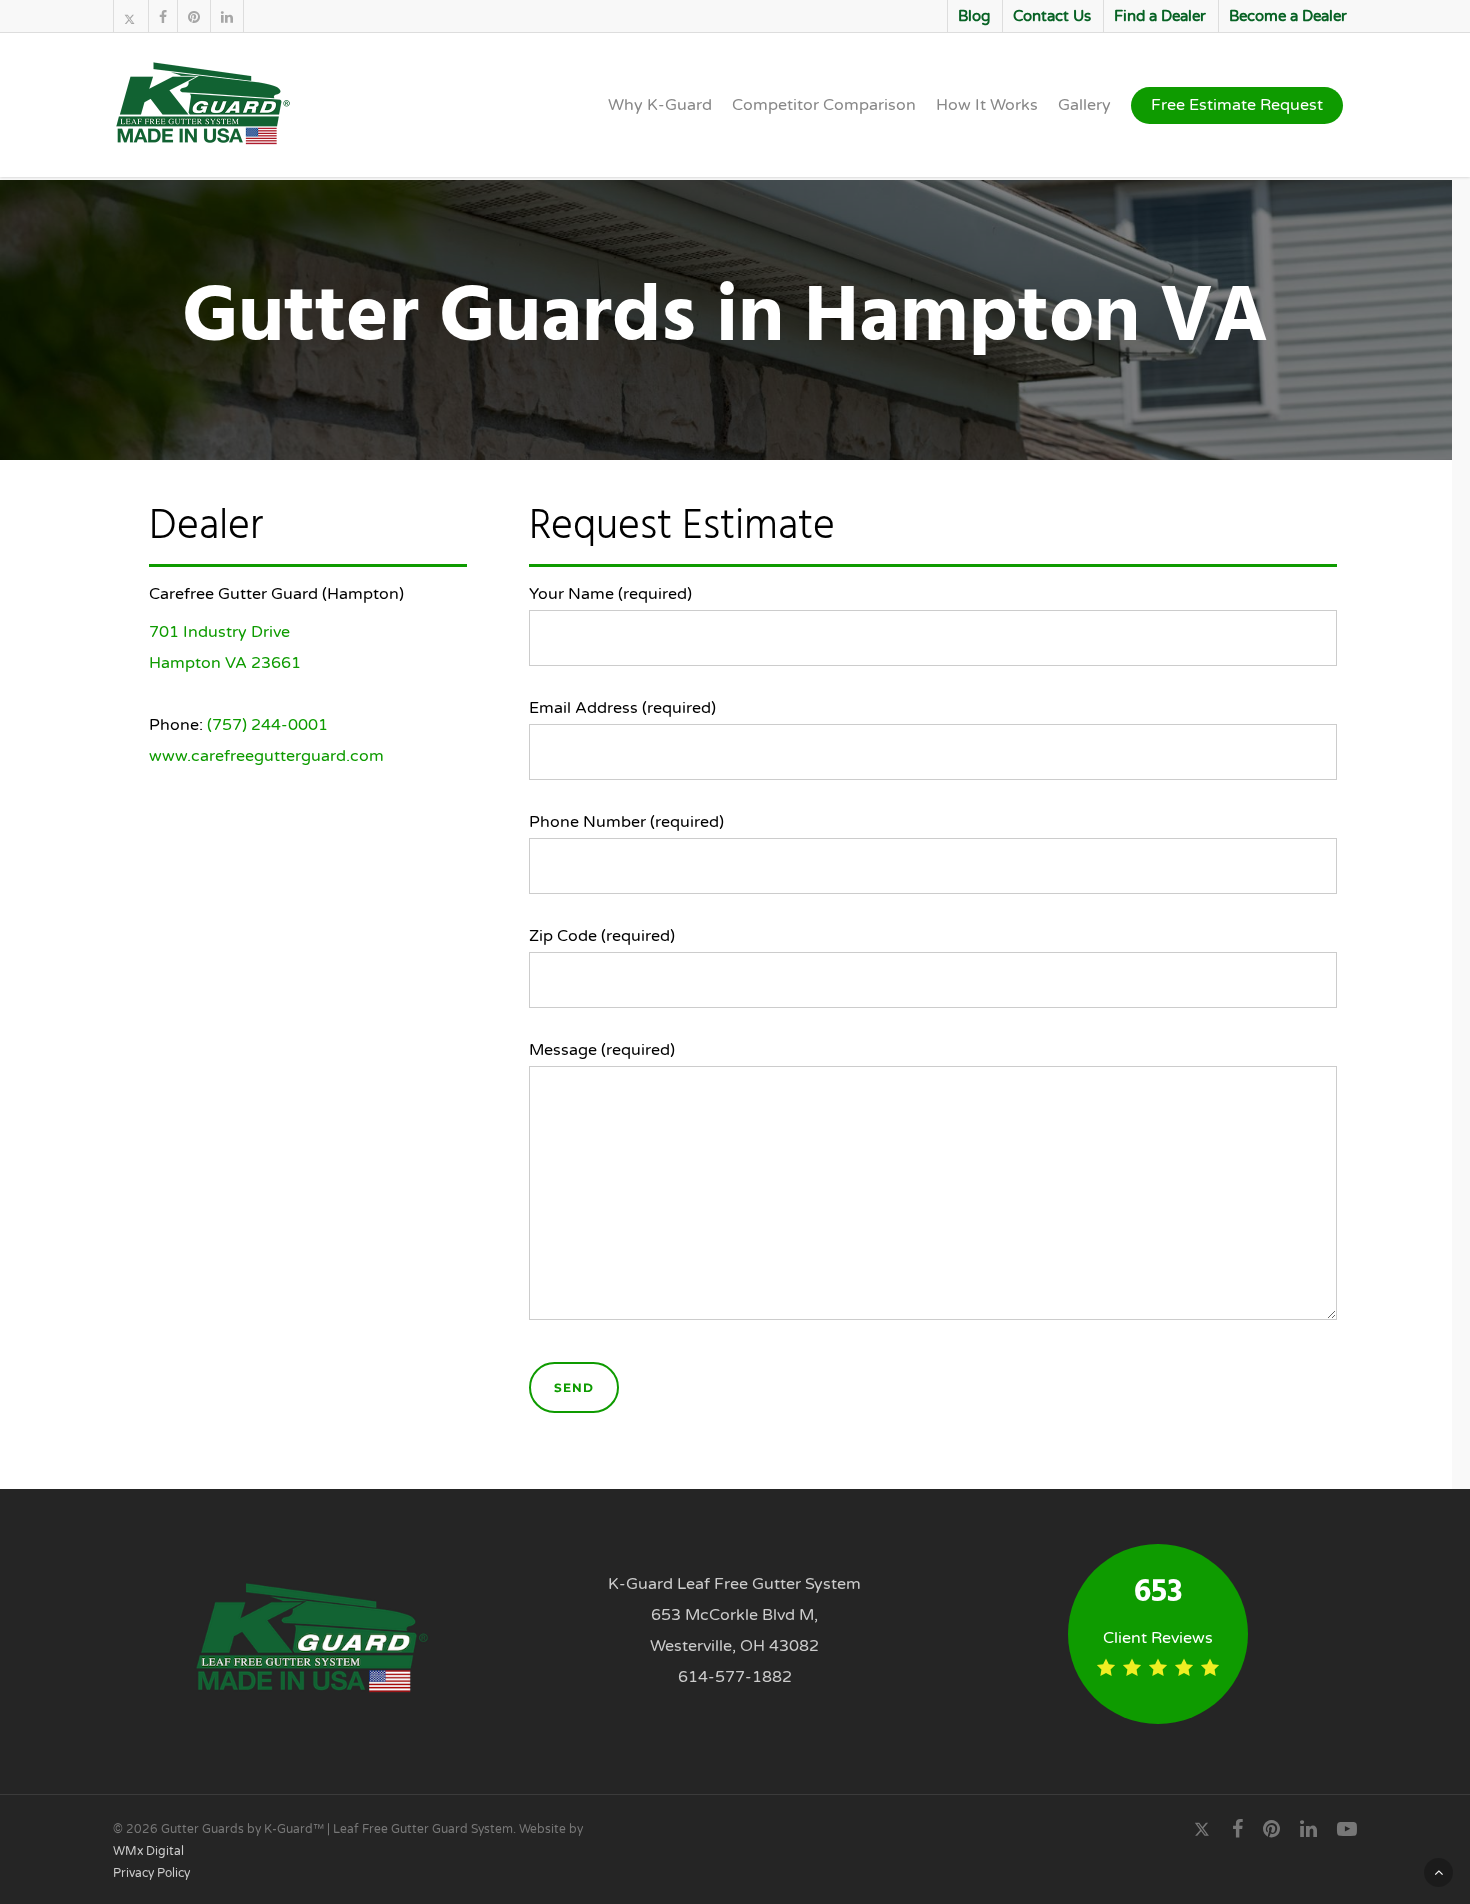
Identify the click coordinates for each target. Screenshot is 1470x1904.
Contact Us (1052, 16)
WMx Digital (148, 1851)
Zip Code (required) (602, 936)
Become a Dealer (1288, 16)
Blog (974, 16)
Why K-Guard (660, 105)
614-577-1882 (735, 1677)
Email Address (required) (622, 708)
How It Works (987, 105)
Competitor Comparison (824, 105)
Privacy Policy (151, 1873)
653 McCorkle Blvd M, (734, 1615)
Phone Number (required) (626, 822)
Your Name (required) (610, 594)
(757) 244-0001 (267, 725)
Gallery (1084, 105)
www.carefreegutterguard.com (266, 756)
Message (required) (602, 1050)
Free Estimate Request (1237, 105)
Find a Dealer (1160, 16)
